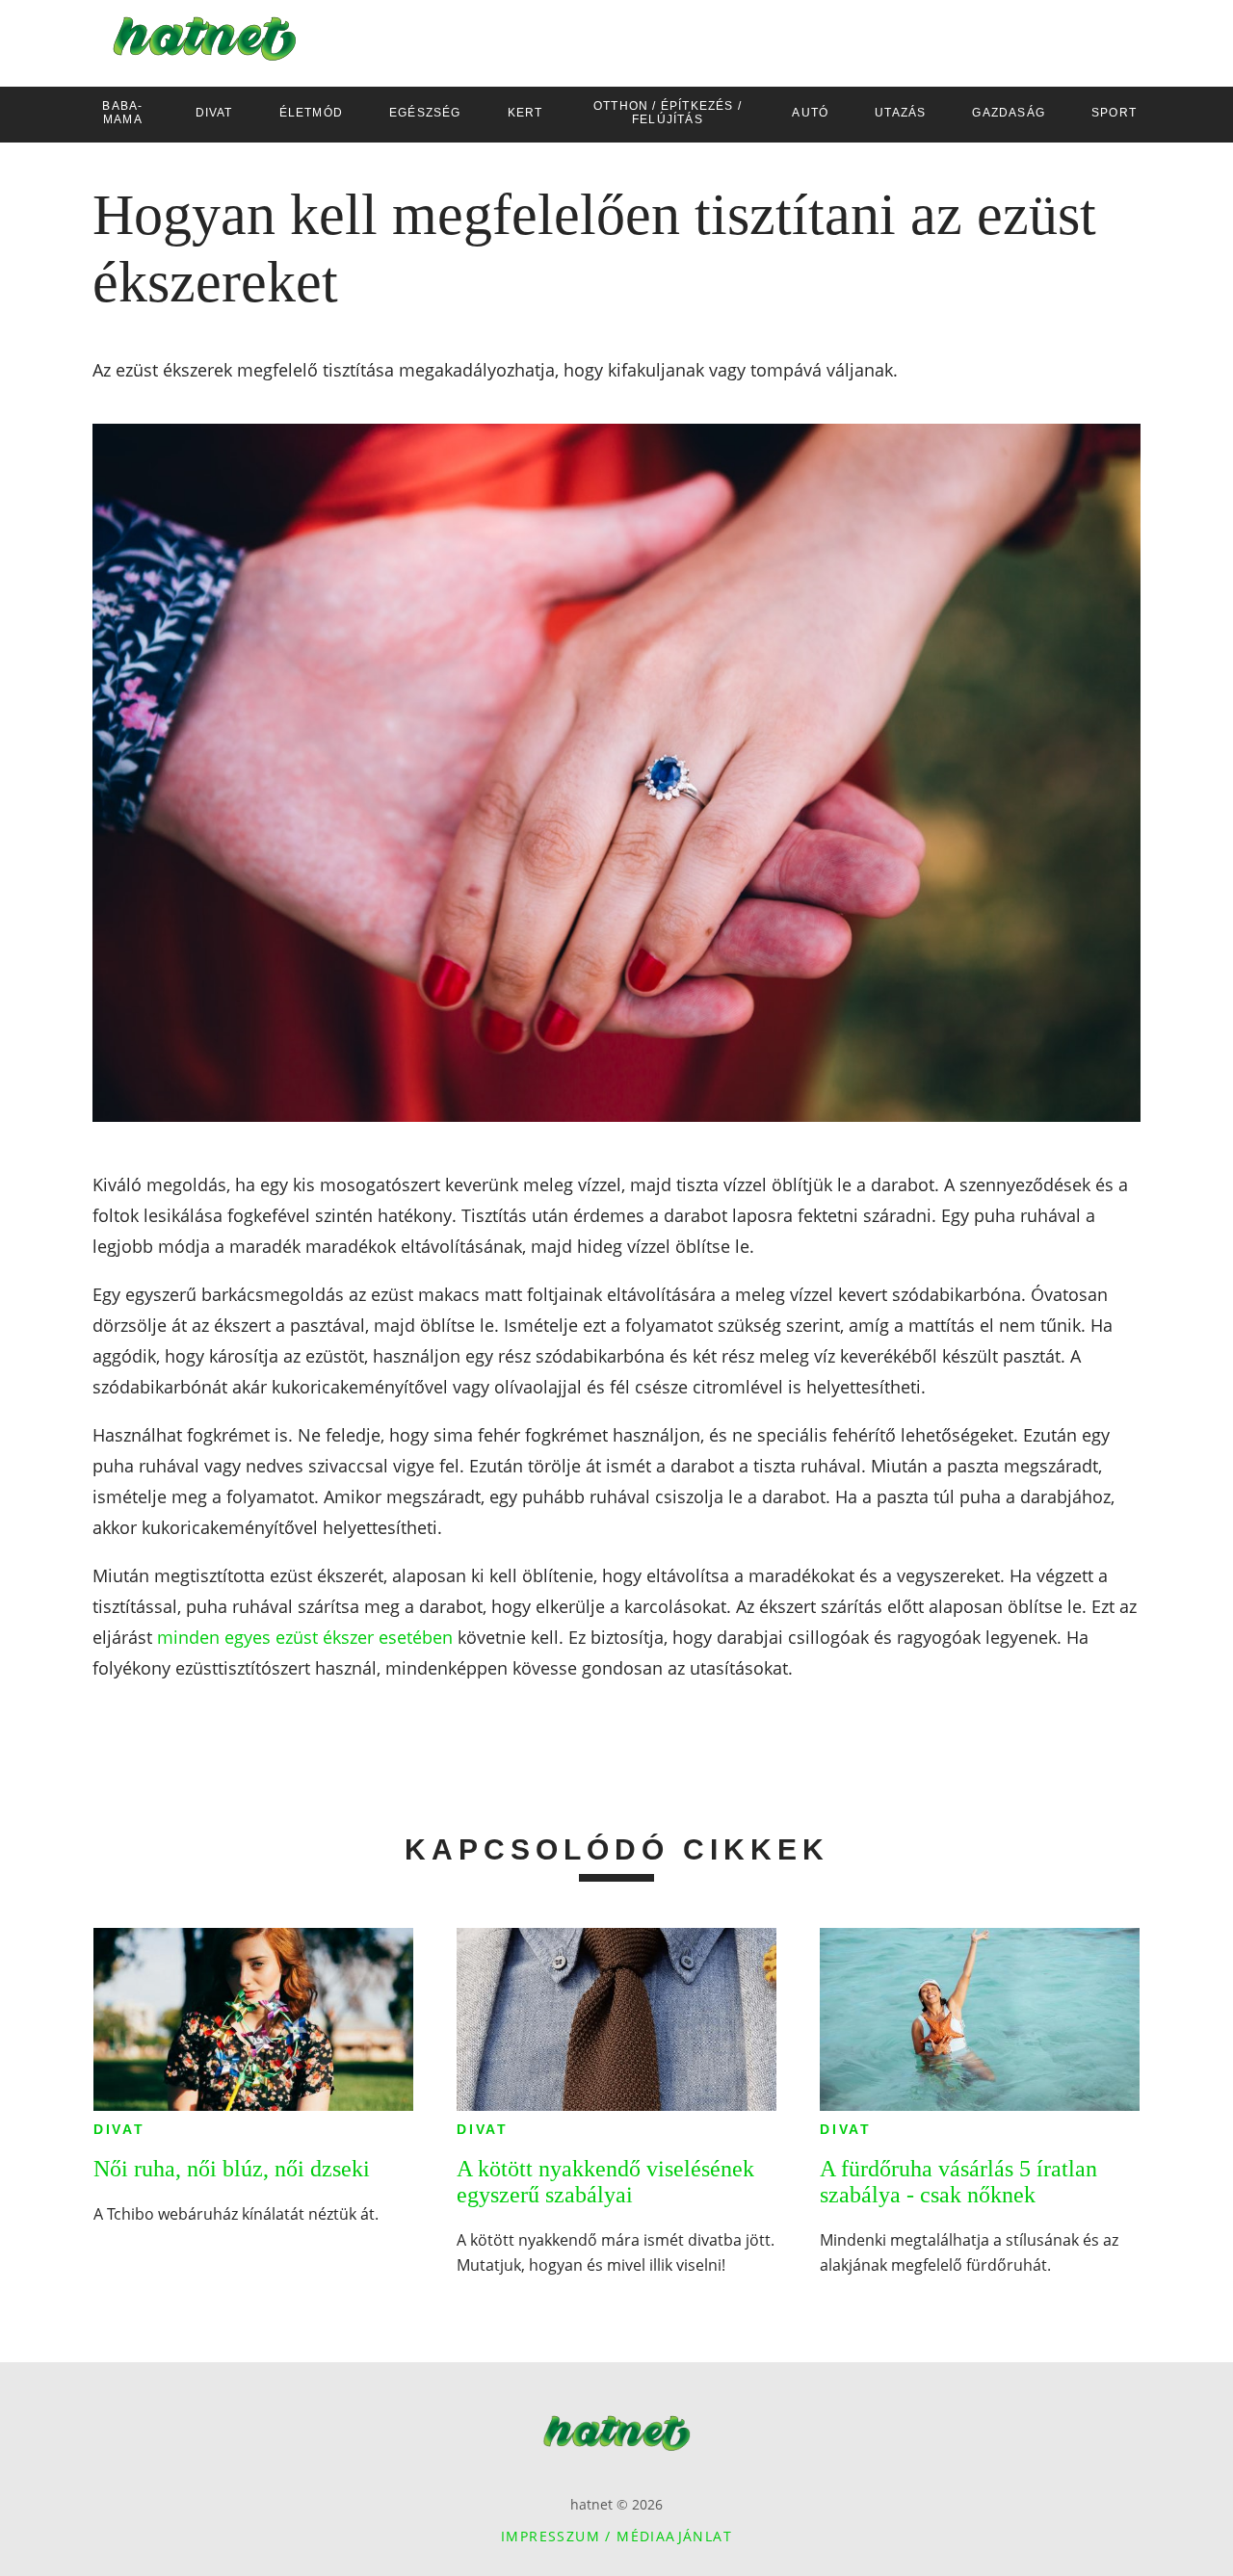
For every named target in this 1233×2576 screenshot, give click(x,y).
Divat (119, 2129)
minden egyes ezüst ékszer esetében (305, 1637)
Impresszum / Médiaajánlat (616, 2536)
